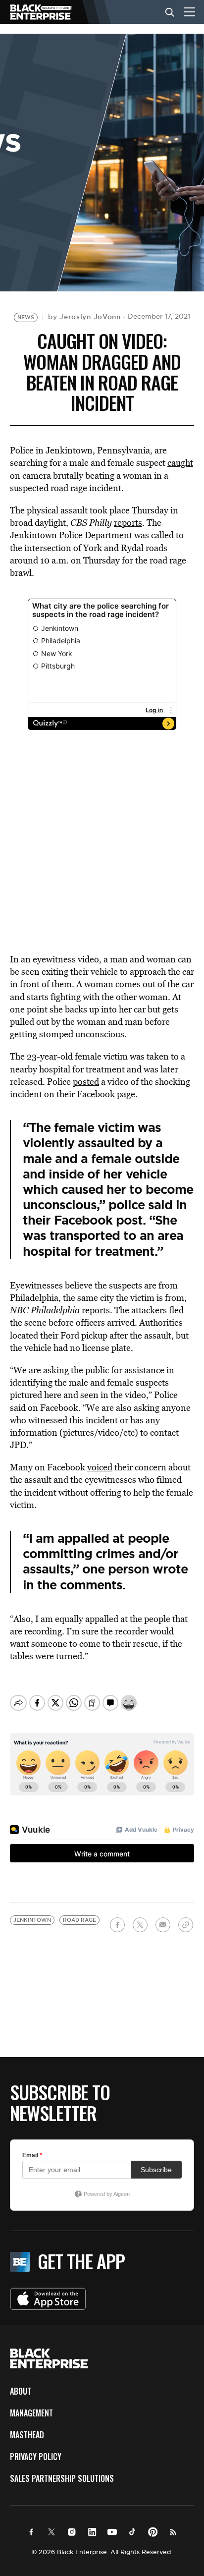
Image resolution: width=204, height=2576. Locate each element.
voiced (100, 1467)
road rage (79, 1920)
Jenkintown (32, 1920)
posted (86, 1082)
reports (128, 523)
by (84, 317)
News (26, 317)
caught (180, 463)
